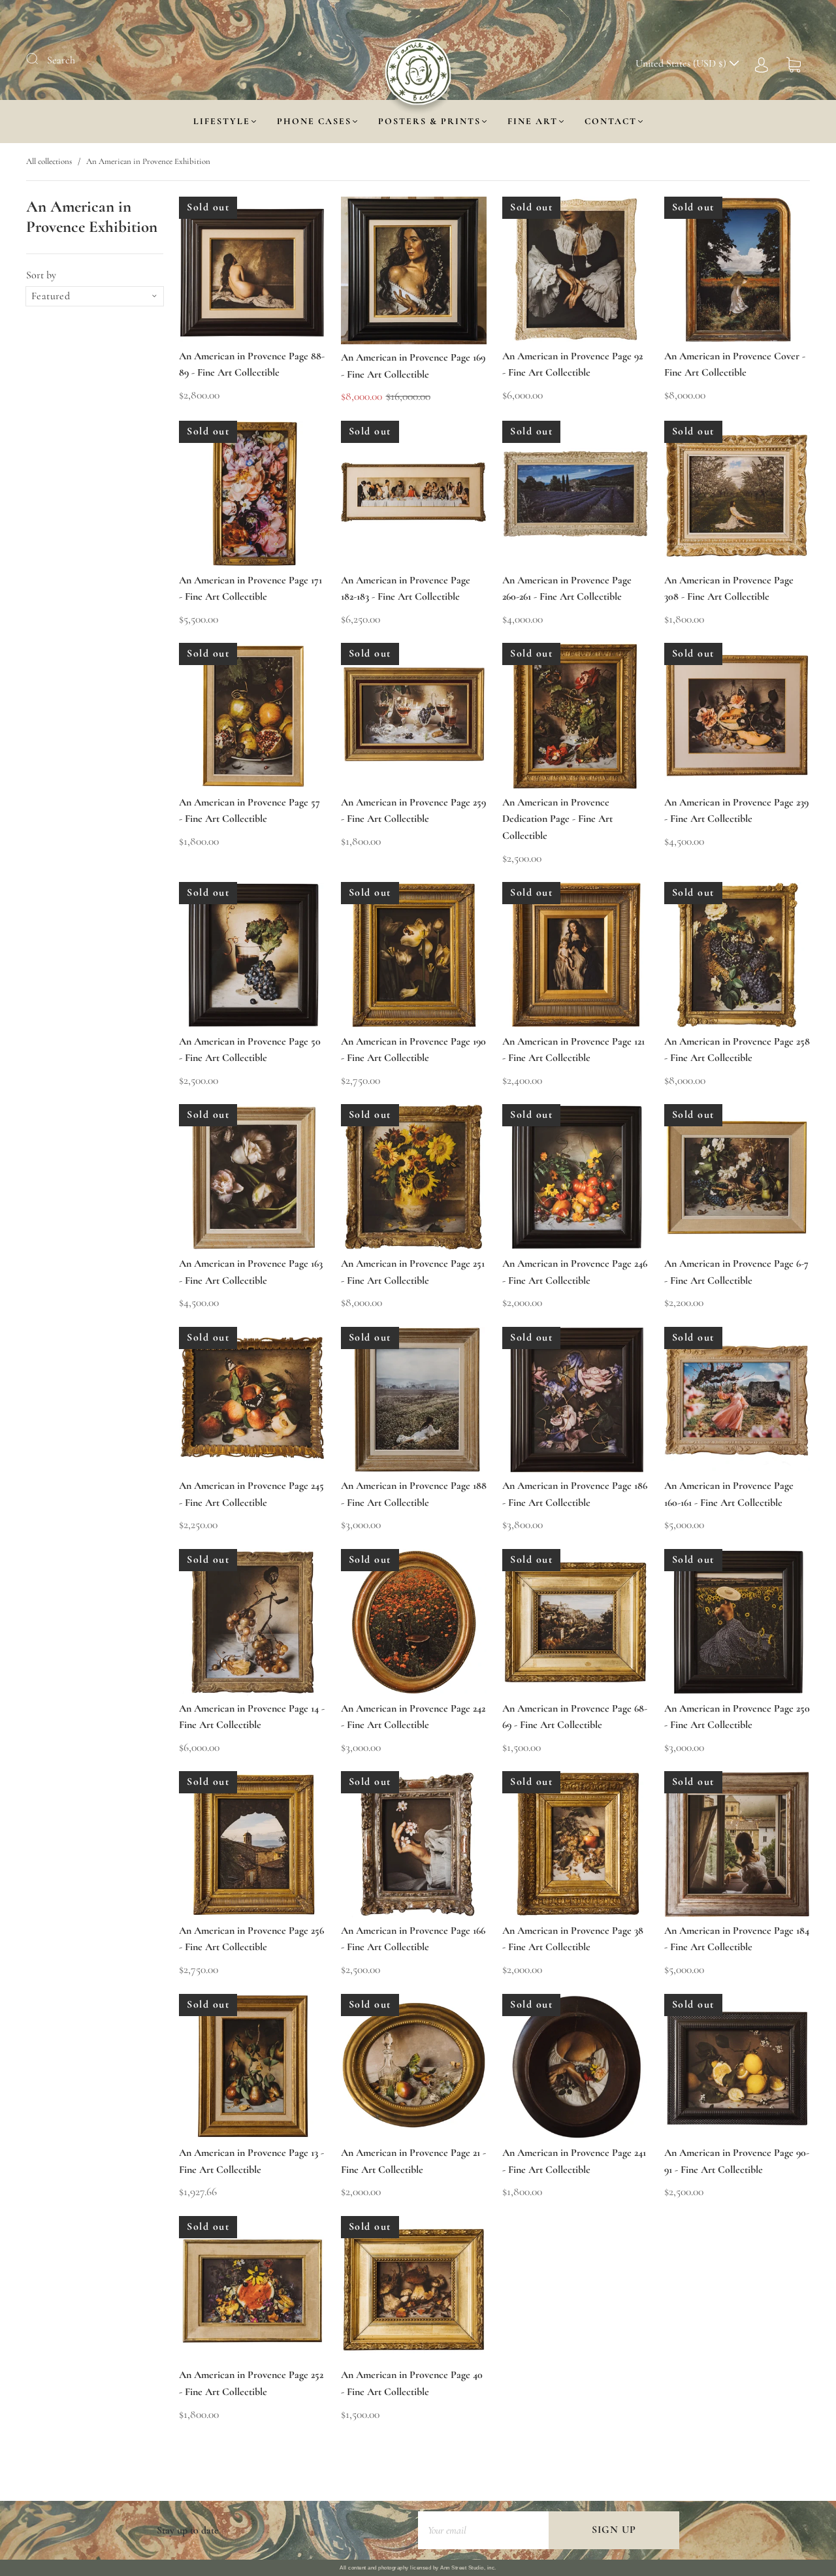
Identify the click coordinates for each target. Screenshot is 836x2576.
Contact (611, 121)
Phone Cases (314, 121)
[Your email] (483, 2530)
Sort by (41, 275)
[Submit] (40, 59)
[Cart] (794, 63)
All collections (49, 161)
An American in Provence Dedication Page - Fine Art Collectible (557, 819)
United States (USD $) (682, 63)
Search (61, 60)
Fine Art (533, 121)
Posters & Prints (429, 121)
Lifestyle (222, 121)
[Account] (762, 63)
